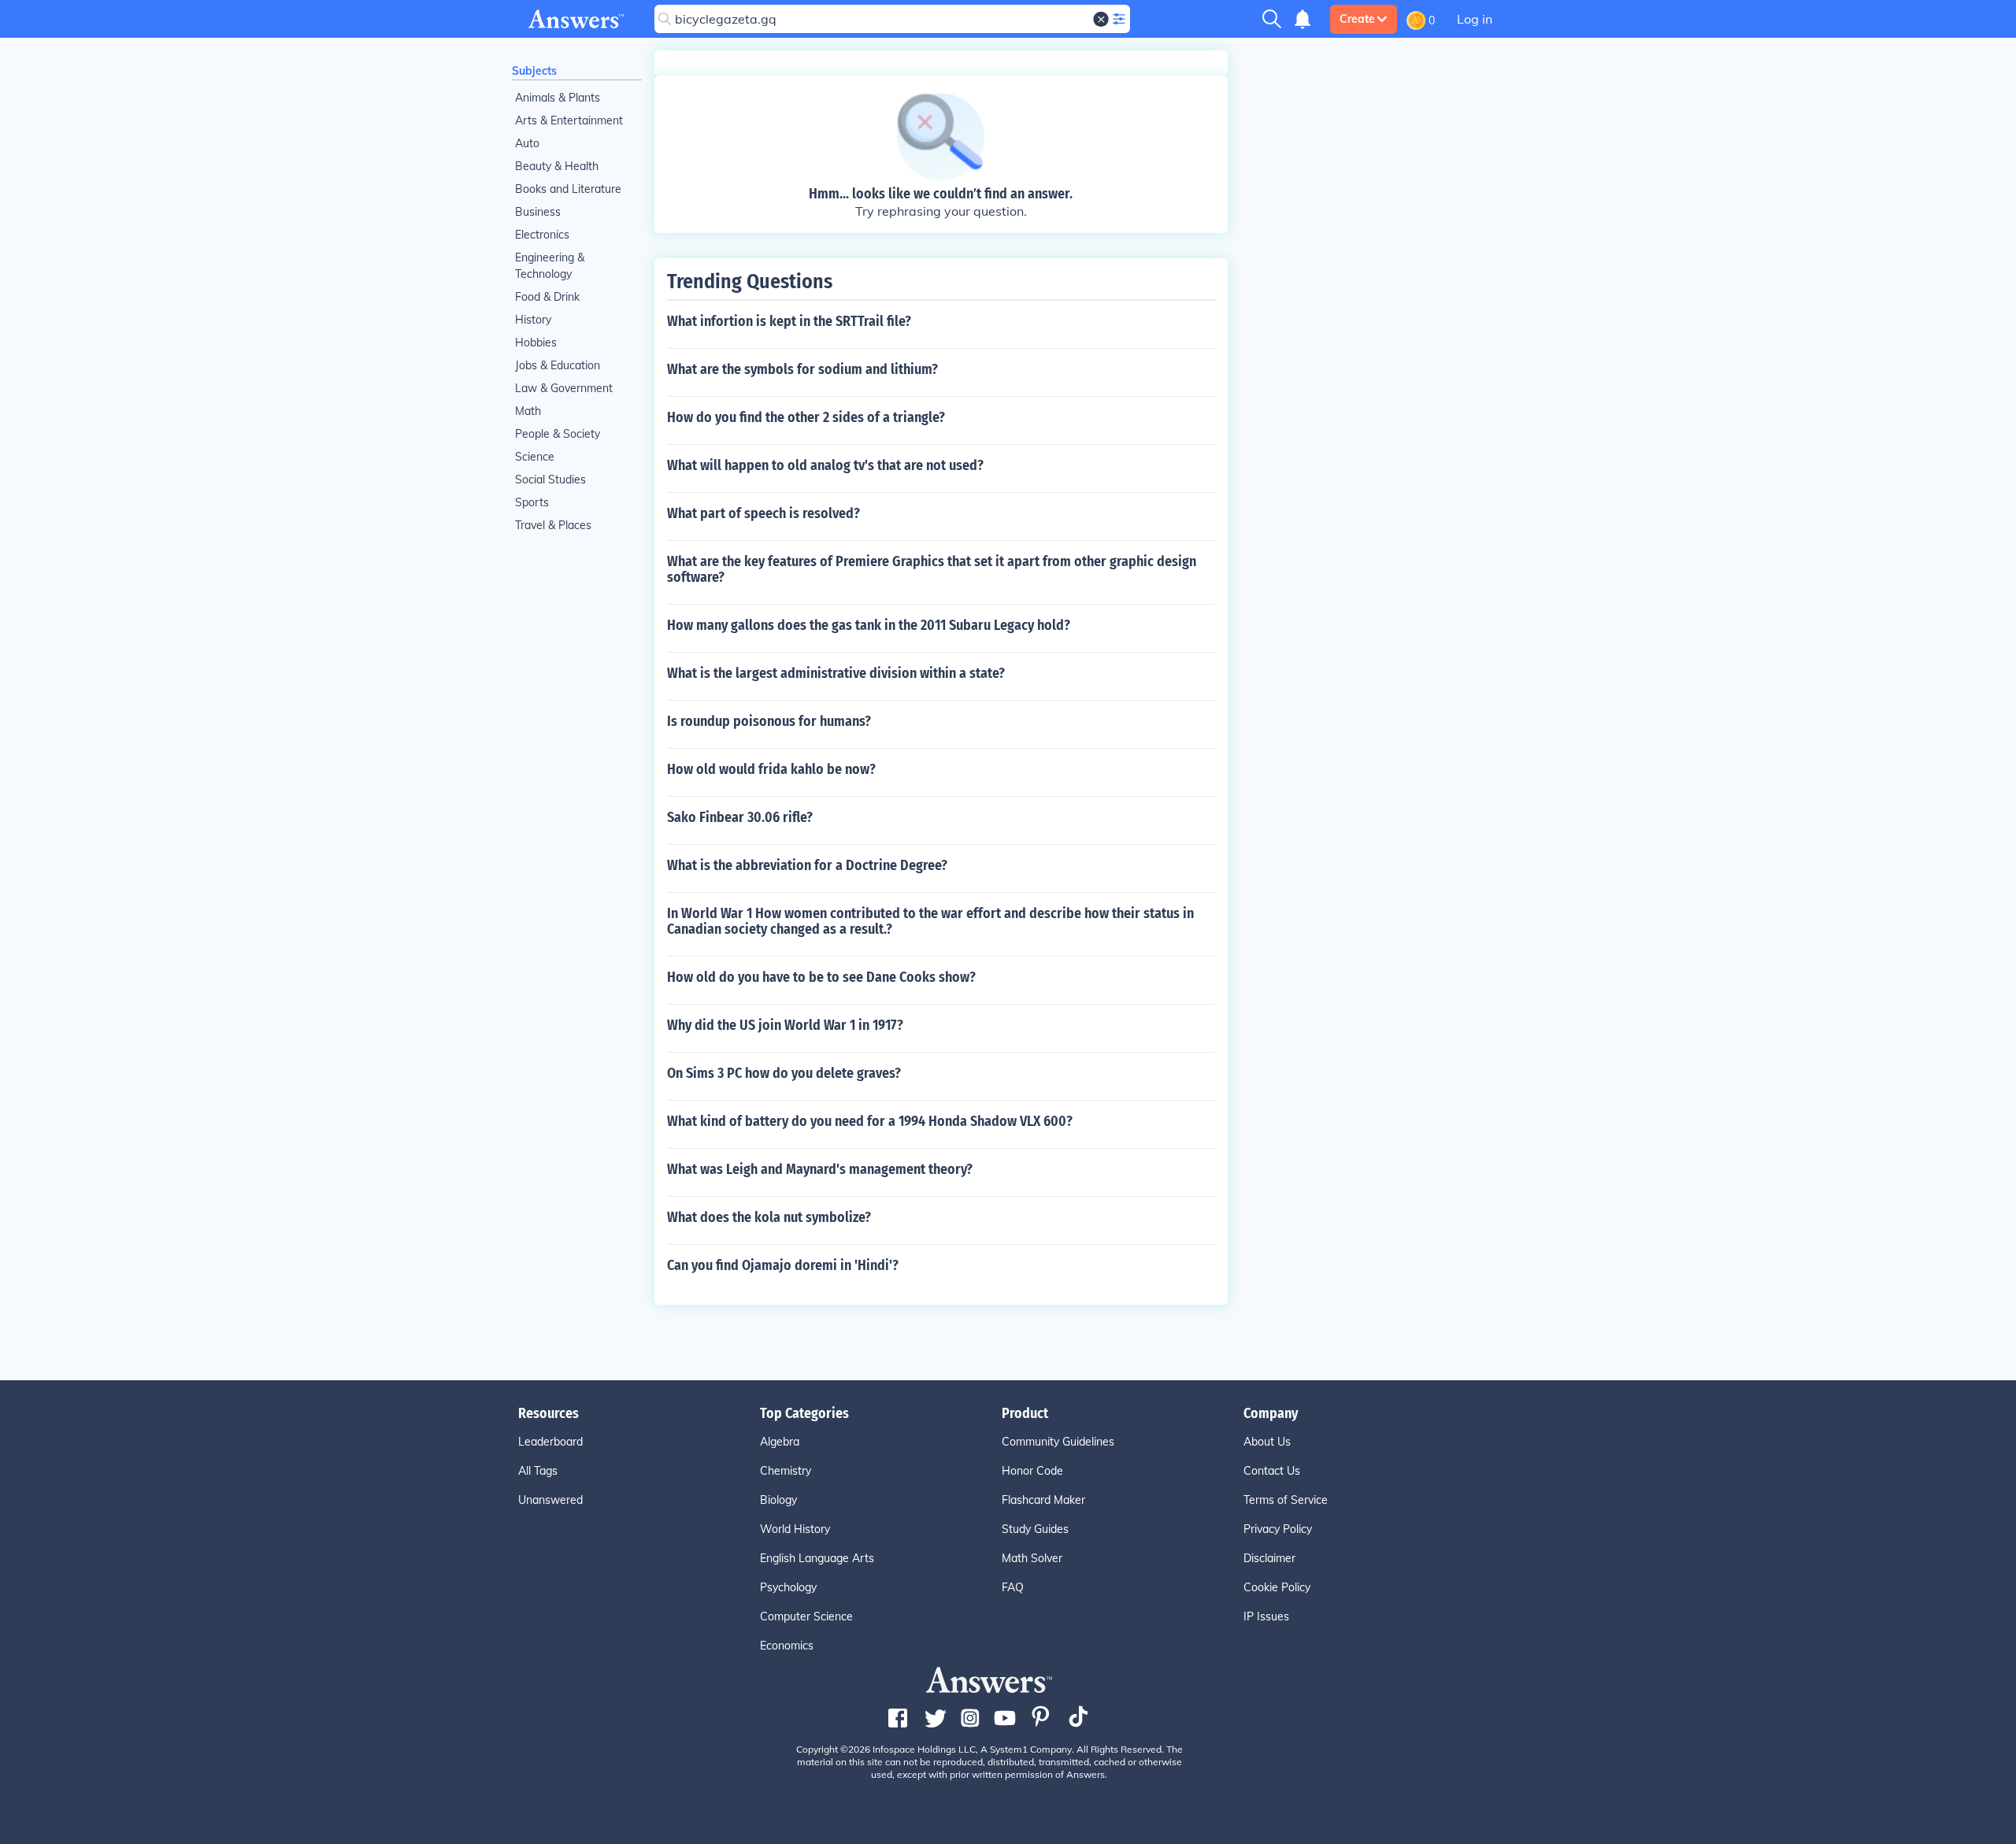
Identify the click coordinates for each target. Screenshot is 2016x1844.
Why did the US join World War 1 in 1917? (785, 1025)
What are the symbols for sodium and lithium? (802, 369)
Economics (787, 1646)
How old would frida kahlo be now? (771, 769)
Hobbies (536, 343)
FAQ (1013, 1587)
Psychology (788, 1587)
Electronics (542, 235)
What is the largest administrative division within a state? (836, 673)
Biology (778, 1500)
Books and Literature (568, 189)
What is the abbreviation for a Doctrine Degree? (807, 865)
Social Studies (550, 480)
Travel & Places (553, 525)
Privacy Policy (1278, 1529)
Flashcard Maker (1043, 1500)
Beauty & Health (557, 166)
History (533, 320)
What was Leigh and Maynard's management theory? (820, 1169)
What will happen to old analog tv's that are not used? (825, 465)
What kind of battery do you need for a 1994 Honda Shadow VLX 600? (870, 1121)
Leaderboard (550, 1442)
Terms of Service (1286, 1500)
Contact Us (1272, 1471)
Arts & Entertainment (569, 120)
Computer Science (806, 1616)
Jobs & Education (558, 365)
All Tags (538, 1471)
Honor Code (1032, 1471)
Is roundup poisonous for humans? (769, 721)
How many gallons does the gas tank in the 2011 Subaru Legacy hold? (869, 625)
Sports (532, 502)
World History (795, 1529)
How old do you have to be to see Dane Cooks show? (821, 977)
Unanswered (550, 1500)
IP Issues (1266, 1616)
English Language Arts (817, 1558)
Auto (527, 143)
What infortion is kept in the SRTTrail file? (789, 321)
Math (528, 411)
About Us (1267, 1442)
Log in (1475, 19)
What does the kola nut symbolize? (769, 1217)
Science (535, 457)
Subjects (534, 71)
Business (538, 212)
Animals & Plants (558, 98)
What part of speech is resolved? (763, 513)
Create (1357, 19)
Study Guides (1035, 1529)
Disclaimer (1269, 1558)
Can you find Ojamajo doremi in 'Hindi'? (783, 1265)
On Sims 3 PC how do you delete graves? (784, 1073)
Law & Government (564, 388)
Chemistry (786, 1471)
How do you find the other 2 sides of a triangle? (806, 417)
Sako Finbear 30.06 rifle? (740, 817)
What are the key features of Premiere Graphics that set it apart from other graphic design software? (932, 569)
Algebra (780, 1442)
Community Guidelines (1058, 1442)
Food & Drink (547, 297)
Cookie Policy (1277, 1587)
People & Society (558, 434)
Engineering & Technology (550, 266)
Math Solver (1032, 1558)
